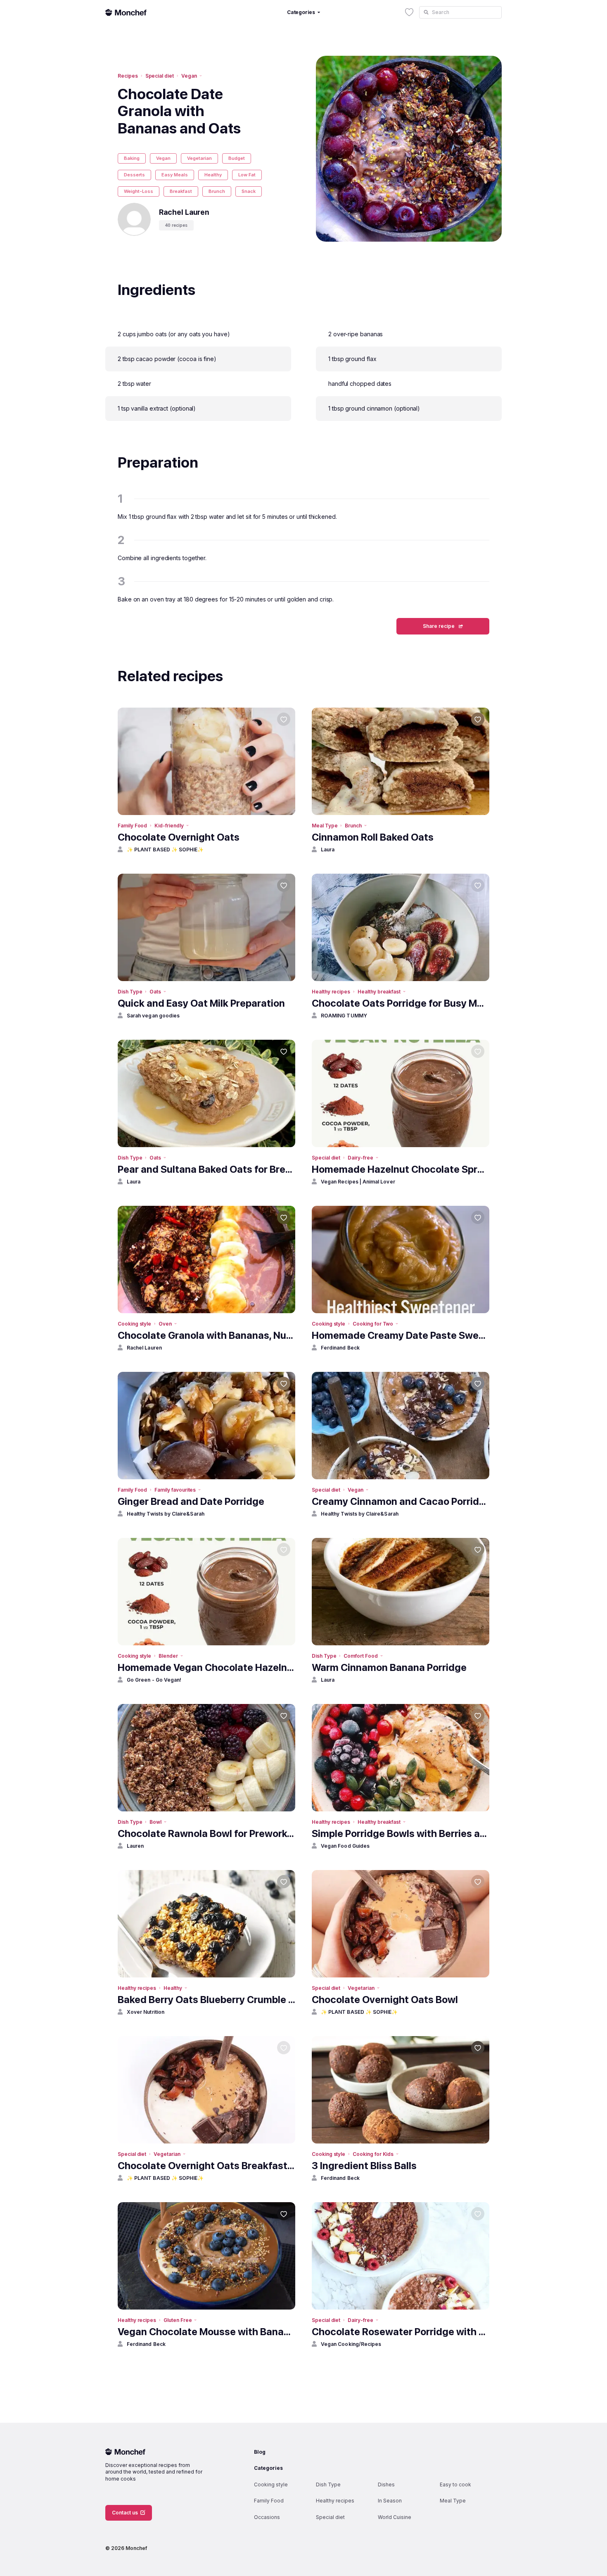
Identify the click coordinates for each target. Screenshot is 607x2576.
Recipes (128, 76)
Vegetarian (199, 158)
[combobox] (460, 12)
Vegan (189, 76)
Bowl (155, 1822)
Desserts (134, 175)
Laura (328, 850)
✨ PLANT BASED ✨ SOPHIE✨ (165, 850)
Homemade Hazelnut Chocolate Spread (401, 1169)
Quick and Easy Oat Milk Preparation (201, 1003)
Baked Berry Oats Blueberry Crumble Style (206, 2000)
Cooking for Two (373, 1324)
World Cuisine (395, 2517)
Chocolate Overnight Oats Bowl (385, 2000)
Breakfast (181, 191)
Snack (249, 191)
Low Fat (247, 175)
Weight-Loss (139, 191)
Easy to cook (455, 2485)
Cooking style (134, 1324)
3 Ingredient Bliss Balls (364, 2166)
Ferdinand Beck (340, 1348)
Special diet (160, 76)
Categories (268, 2468)
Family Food (132, 826)
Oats (155, 992)
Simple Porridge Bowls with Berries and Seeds (401, 1833)
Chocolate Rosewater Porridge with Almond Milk (401, 2332)
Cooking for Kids (373, 2154)
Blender (168, 1656)
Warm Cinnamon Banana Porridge (389, 1667)
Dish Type (130, 992)
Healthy (213, 175)
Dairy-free (360, 1158)
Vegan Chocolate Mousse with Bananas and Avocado (206, 2332)
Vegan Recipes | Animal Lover (358, 1182)
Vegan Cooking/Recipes (351, 2344)
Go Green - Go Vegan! (154, 1680)
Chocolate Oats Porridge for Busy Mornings (401, 1003)
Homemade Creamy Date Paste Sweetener (401, 1335)
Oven (165, 1324)
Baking (132, 158)
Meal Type (325, 826)
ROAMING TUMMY (344, 1016)
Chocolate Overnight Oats (179, 837)
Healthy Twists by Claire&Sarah (166, 1514)
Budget (237, 158)
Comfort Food (360, 1656)
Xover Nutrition (146, 2012)
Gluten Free (178, 2320)
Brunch (217, 191)
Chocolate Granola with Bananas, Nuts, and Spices (206, 1335)
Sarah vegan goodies (153, 1016)
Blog (260, 2452)
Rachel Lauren (144, 1348)
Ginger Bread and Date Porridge (191, 1501)
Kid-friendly (169, 826)
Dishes (386, 2485)
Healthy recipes (331, 992)
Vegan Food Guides (345, 1846)
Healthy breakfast (379, 992)
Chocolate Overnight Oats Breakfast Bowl (206, 2166)
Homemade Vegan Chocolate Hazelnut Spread (206, 1667)
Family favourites (175, 1490)
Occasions (267, 2517)
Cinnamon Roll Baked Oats (373, 837)
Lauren (135, 1846)
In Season (390, 2501)
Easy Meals (175, 175)
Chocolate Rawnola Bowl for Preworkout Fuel (206, 1833)
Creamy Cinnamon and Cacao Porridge (401, 1501)
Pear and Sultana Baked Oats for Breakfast (206, 1169)
